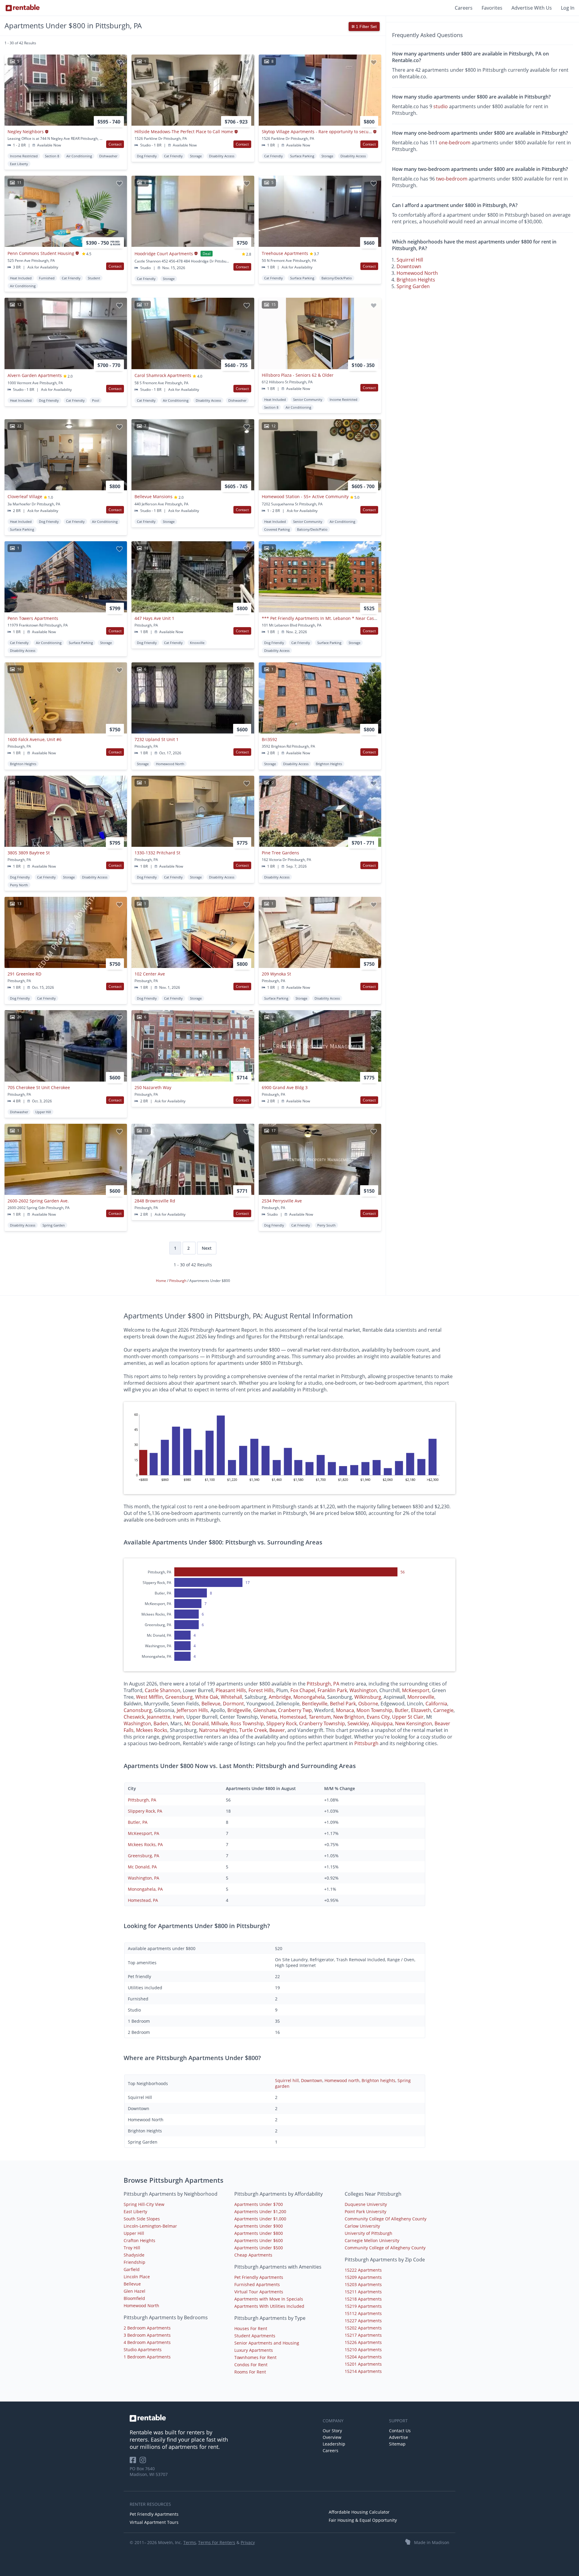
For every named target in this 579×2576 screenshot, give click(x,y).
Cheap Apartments (253, 2255)
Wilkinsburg (368, 1697)
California (436, 1704)
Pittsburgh (178, 1281)
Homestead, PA (143, 1900)
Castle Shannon (163, 1690)
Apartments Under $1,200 (260, 2212)
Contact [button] (115, 144)
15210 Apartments (363, 2350)
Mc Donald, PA (142, 1867)
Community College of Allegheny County (385, 2248)
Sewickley (358, 1723)
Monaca (345, 1710)
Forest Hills (261, 1690)
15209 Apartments (363, 2277)
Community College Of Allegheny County (386, 2219)
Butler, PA (138, 1822)
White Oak (207, 1697)
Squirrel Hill (410, 260)
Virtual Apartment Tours (154, 2522)
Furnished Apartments (257, 2284)
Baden (161, 1723)
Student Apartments (255, 2336)
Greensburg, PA (144, 1856)
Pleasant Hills (231, 1690)
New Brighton (349, 1717)
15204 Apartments (363, 2357)
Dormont (233, 1704)
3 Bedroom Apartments (147, 2335)
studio (441, 106)
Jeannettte (159, 1717)
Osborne (368, 1704)
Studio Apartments (143, 2350)
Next (207, 1248)
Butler (402, 1710)
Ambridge (280, 1697)
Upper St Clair (408, 1717)
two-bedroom (452, 179)
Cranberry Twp (295, 1710)
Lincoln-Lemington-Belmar (150, 2226)
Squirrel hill (287, 2080)
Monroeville (421, 1697)
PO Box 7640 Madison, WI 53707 (149, 2471)
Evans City (378, 1717)
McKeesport (416, 1690)
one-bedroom (455, 143)
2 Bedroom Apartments (147, 2328)
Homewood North (417, 273)
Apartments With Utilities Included (269, 2306)
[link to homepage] (223, 2418)
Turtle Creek (253, 1730)
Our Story (332, 2431)
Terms (190, 2542)
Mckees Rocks (152, 1730)
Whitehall (231, 1697)
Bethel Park (343, 1704)
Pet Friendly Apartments (259, 2277)
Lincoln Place (137, 2277)
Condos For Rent (251, 2365)
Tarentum (320, 1717)
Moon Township (374, 1710)
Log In (568, 8)
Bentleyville (315, 1704)
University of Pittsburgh (369, 2233)
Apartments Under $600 (259, 2240)
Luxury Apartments (254, 2350)
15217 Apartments (363, 2335)
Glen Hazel (134, 2291)
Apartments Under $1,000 (260, 2219)
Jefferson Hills (192, 1710)
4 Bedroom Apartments (147, 2342)
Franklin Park (332, 1690)
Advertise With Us (532, 8)
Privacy (248, 2542)
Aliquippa (382, 1723)
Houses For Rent (251, 2328)
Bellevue (211, 1704)
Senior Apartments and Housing (267, 2343)
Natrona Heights (218, 1730)
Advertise (399, 2437)
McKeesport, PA (144, 1833)
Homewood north (342, 2080)
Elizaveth (421, 1710)
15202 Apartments (363, 2328)
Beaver (277, 1730)
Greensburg (179, 1697)
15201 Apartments (363, 2364)
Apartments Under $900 (259, 2226)
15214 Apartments (363, 2371)
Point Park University (365, 2212)
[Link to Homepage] (23, 8)
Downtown (409, 266)
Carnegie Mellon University (372, 2240)
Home (161, 1281)
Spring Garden (413, 286)
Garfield (132, 2269)
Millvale (220, 1723)
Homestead (293, 1717)
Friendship (134, 2262)
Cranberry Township (322, 1723)
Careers (464, 8)
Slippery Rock (282, 1723)
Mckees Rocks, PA (145, 1844)
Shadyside (134, 2255)
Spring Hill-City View (144, 2204)
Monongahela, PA (145, 1889)
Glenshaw (264, 1710)
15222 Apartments (363, 2270)
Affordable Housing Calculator (359, 2512)
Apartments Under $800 (259, 2233)
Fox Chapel (303, 1690)
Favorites (492, 8)
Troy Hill (132, 2248)
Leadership (334, 2444)
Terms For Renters (217, 2542)
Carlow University (362, 2226)
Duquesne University (366, 2204)
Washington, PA (144, 1878)
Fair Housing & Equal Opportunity (363, 2520)
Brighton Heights (416, 280)
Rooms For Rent (250, 2372)
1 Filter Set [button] (366, 27)
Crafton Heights (139, 2240)
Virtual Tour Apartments (259, 2292)
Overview (332, 2437)
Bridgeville (239, 1710)
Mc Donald (196, 1723)
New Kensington (414, 1723)
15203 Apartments (363, 2284)
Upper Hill (134, 2233)
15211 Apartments (363, 2292)
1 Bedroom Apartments (147, 2357)
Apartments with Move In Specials (269, 2299)
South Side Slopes (142, 2219)
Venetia (269, 1717)
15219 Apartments (363, 2306)
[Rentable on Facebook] (135, 2462)
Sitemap (397, 2444)
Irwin (178, 1717)
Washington (363, 1690)
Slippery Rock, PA (145, 1811)
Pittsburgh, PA (323, 1684)
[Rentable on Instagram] (144, 2462)
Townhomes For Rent (255, 2357)
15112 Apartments (363, 2313)
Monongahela (309, 1697)
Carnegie (443, 1710)
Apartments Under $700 (259, 2204)
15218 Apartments (363, 2299)
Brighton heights (378, 2080)
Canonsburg (138, 1710)
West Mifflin (149, 1697)
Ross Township (247, 1723)
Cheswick (134, 1717)
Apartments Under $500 (259, 2248)
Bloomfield (134, 2298)
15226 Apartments (363, 2342)
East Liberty (135, 2212)
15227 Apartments (363, 2321)
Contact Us (400, 2431)
